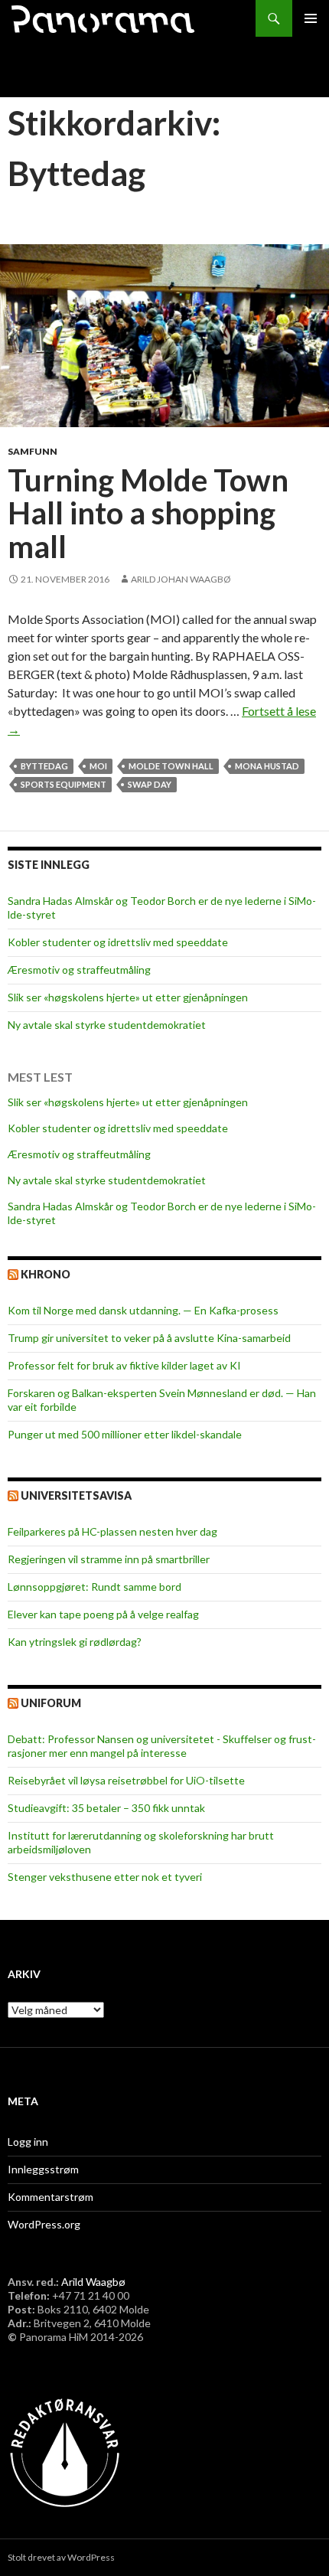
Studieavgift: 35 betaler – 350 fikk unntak (106, 1808)
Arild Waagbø (93, 2282)
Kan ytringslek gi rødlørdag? (75, 1642)
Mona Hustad (267, 766)
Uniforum (51, 1703)
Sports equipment (64, 784)
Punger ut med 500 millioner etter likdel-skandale (125, 1434)
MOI (98, 766)
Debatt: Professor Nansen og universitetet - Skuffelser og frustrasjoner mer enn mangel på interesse (162, 1746)
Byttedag (44, 766)
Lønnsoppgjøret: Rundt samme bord (94, 1587)
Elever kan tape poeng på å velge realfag (103, 1614)
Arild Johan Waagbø (181, 579)
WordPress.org (44, 2224)
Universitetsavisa (76, 1495)
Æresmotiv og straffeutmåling (79, 970)
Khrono (46, 1274)
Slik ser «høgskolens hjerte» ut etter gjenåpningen (128, 997)
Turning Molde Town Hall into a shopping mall (148, 513)
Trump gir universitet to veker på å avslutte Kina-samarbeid (149, 1338)
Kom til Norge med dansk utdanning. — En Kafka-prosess (143, 1310)
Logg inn (28, 2142)
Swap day (150, 784)
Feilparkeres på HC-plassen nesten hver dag (112, 1531)
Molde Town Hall (171, 766)
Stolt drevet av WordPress (61, 2557)
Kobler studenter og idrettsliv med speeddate (118, 942)
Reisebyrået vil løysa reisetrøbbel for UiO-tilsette (126, 1780)
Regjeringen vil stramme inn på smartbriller (109, 1559)
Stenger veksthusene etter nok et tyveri (105, 1877)
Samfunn (33, 451)
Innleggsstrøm (43, 2169)
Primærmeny (311, 18)
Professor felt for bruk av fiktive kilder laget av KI (124, 1365)
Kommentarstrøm (50, 2197)
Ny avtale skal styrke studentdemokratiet (107, 1025)
